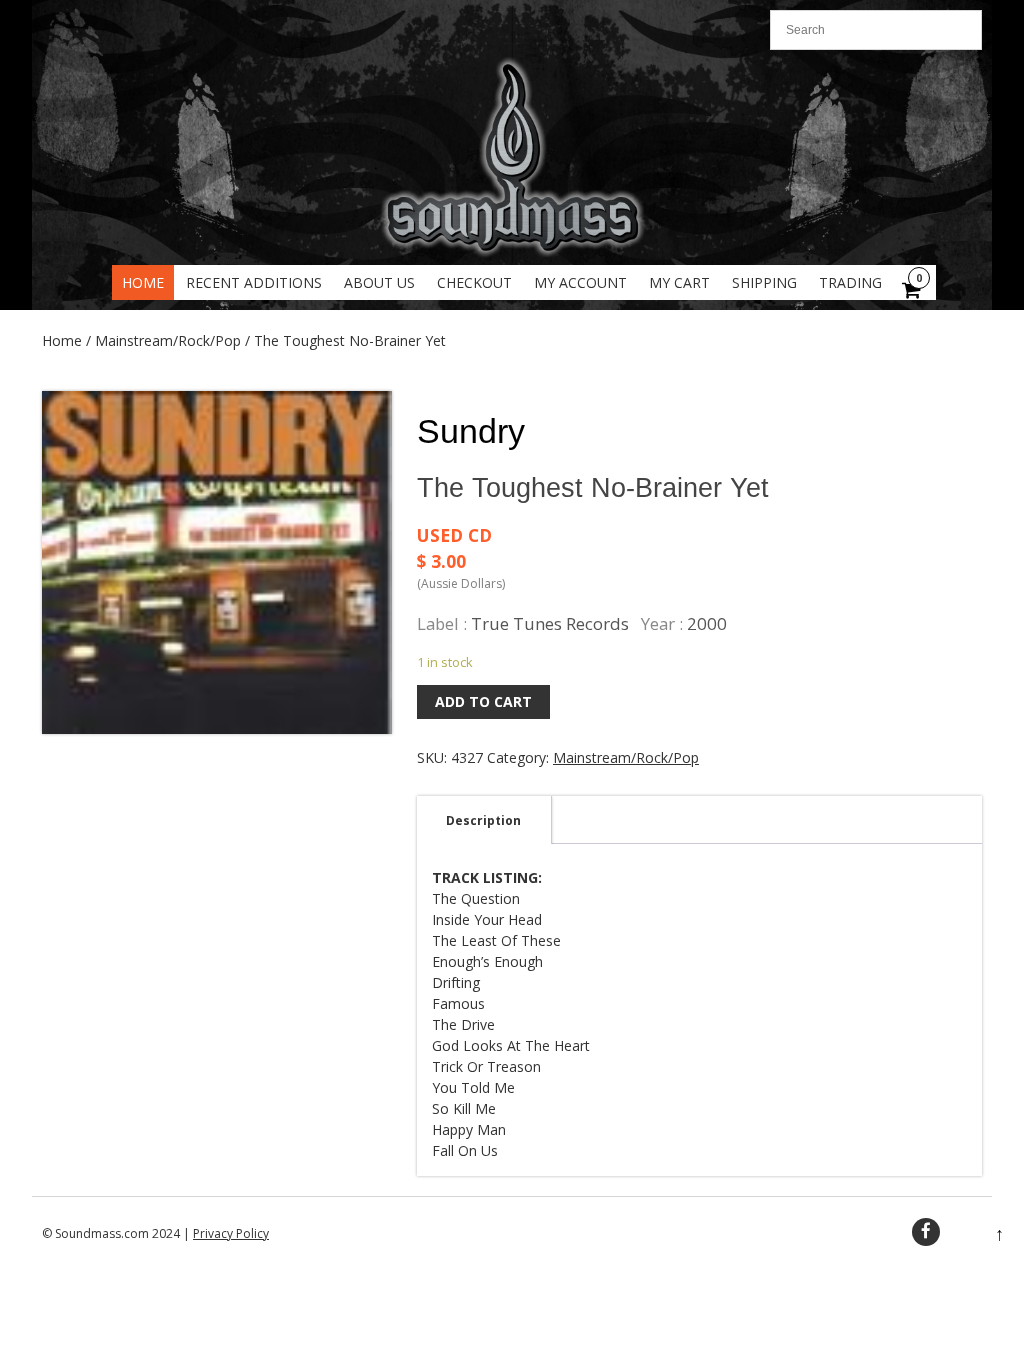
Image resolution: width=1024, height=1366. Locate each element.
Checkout (474, 282)
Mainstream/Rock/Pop (168, 340)
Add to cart (483, 701)
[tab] (483, 820)
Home (143, 282)
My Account (580, 282)
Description (483, 820)
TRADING (850, 282)
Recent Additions (254, 282)
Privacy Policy (231, 1233)
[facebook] (926, 1232)
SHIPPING (764, 282)
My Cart (679, 282)
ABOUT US (379, 282)
